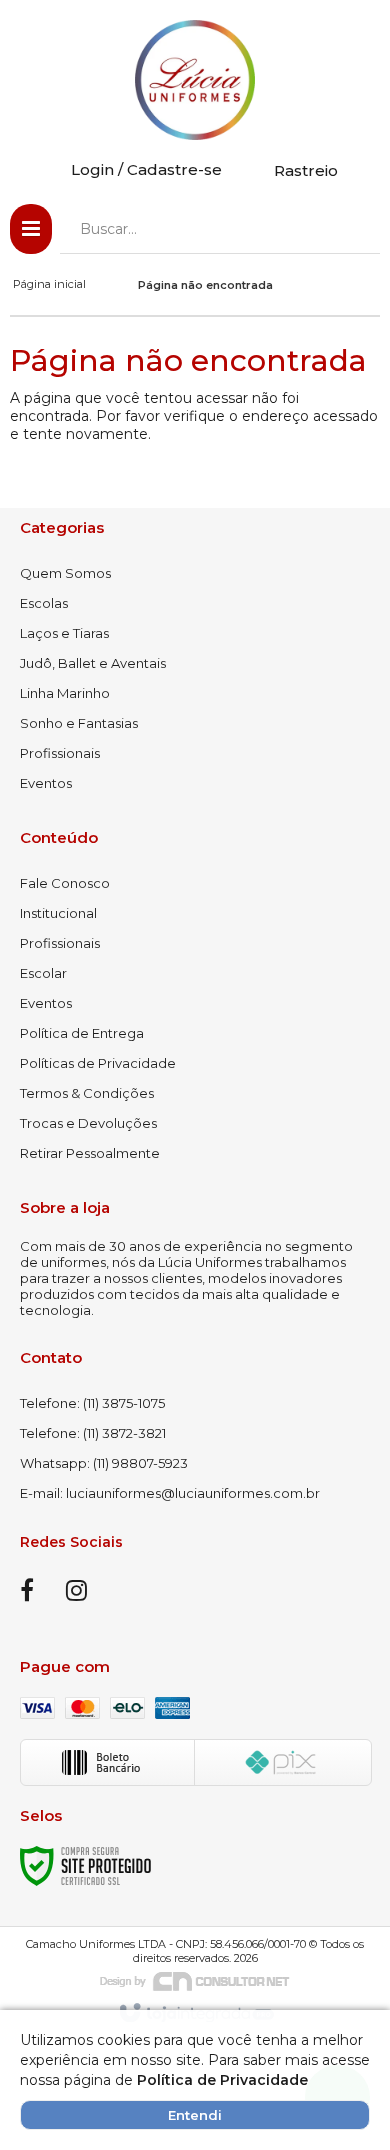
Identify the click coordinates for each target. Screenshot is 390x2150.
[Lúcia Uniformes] (195, 80)
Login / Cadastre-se (146, 169)
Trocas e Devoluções (88, 1123)
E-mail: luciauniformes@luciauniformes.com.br (170, 1493)
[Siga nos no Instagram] (76, 1594)
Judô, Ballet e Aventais (93, 663)
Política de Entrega (82, 1033)
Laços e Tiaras (64, 633)
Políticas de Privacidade (98, 1063)
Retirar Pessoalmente (90, 1153)
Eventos (46, 783)
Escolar (43, 973)
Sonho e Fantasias (79, 723)
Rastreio (306, 170)
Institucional (58, 913)
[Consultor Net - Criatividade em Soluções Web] (195, 1980)
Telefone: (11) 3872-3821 (93, 1433)
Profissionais (60, 753)
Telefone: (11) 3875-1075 (92, 1403)
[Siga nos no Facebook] (27, 1594)
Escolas (44, 603)
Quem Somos (65, 573)
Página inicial (49, 284)
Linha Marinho (65, 693)
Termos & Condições (87, 1093)
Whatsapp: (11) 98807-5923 (104, 1463)
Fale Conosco (65, 883)
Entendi (195, 2115)
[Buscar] (350, 229)
